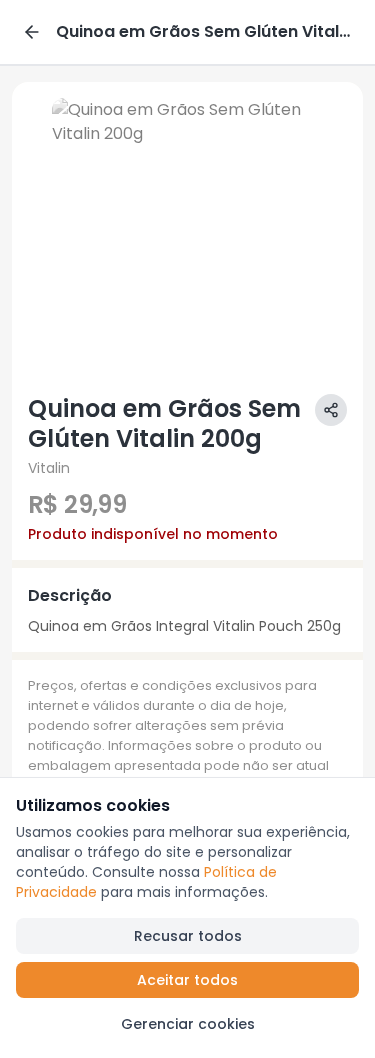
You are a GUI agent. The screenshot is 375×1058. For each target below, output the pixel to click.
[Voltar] (32, 32)
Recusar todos (188, 936)
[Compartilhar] (331, 410)
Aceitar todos (187, 980)
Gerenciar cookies (188, 1024)
